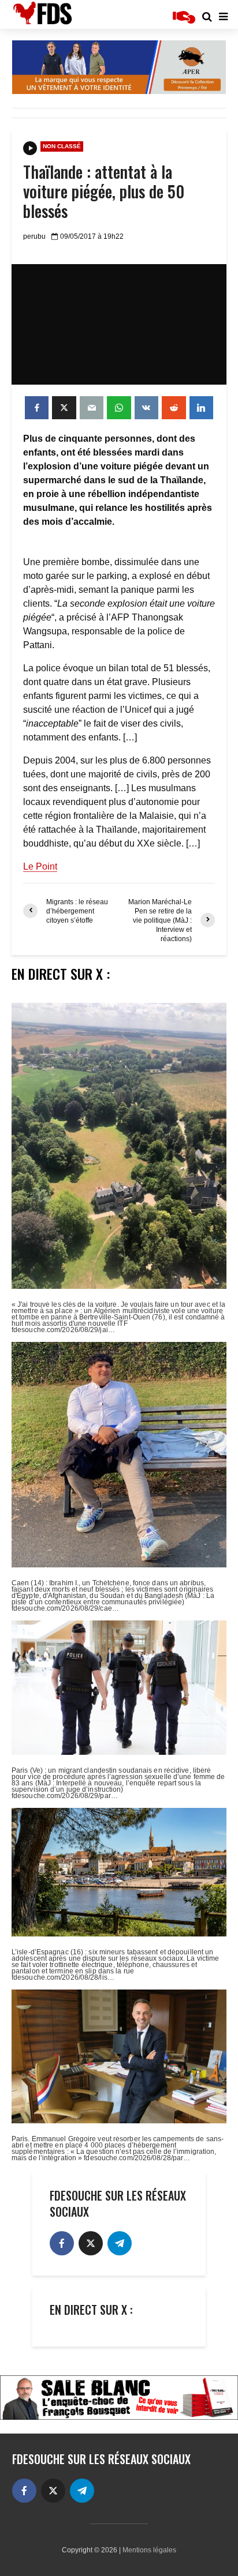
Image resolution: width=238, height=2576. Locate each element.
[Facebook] (62, 2243)
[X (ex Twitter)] (91, 2243)
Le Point (40, 866)
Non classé (62, 146)
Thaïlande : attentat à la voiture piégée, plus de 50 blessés (104, 191)
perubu (34, 236)
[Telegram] (120, 2243)
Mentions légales (149, 2550)
